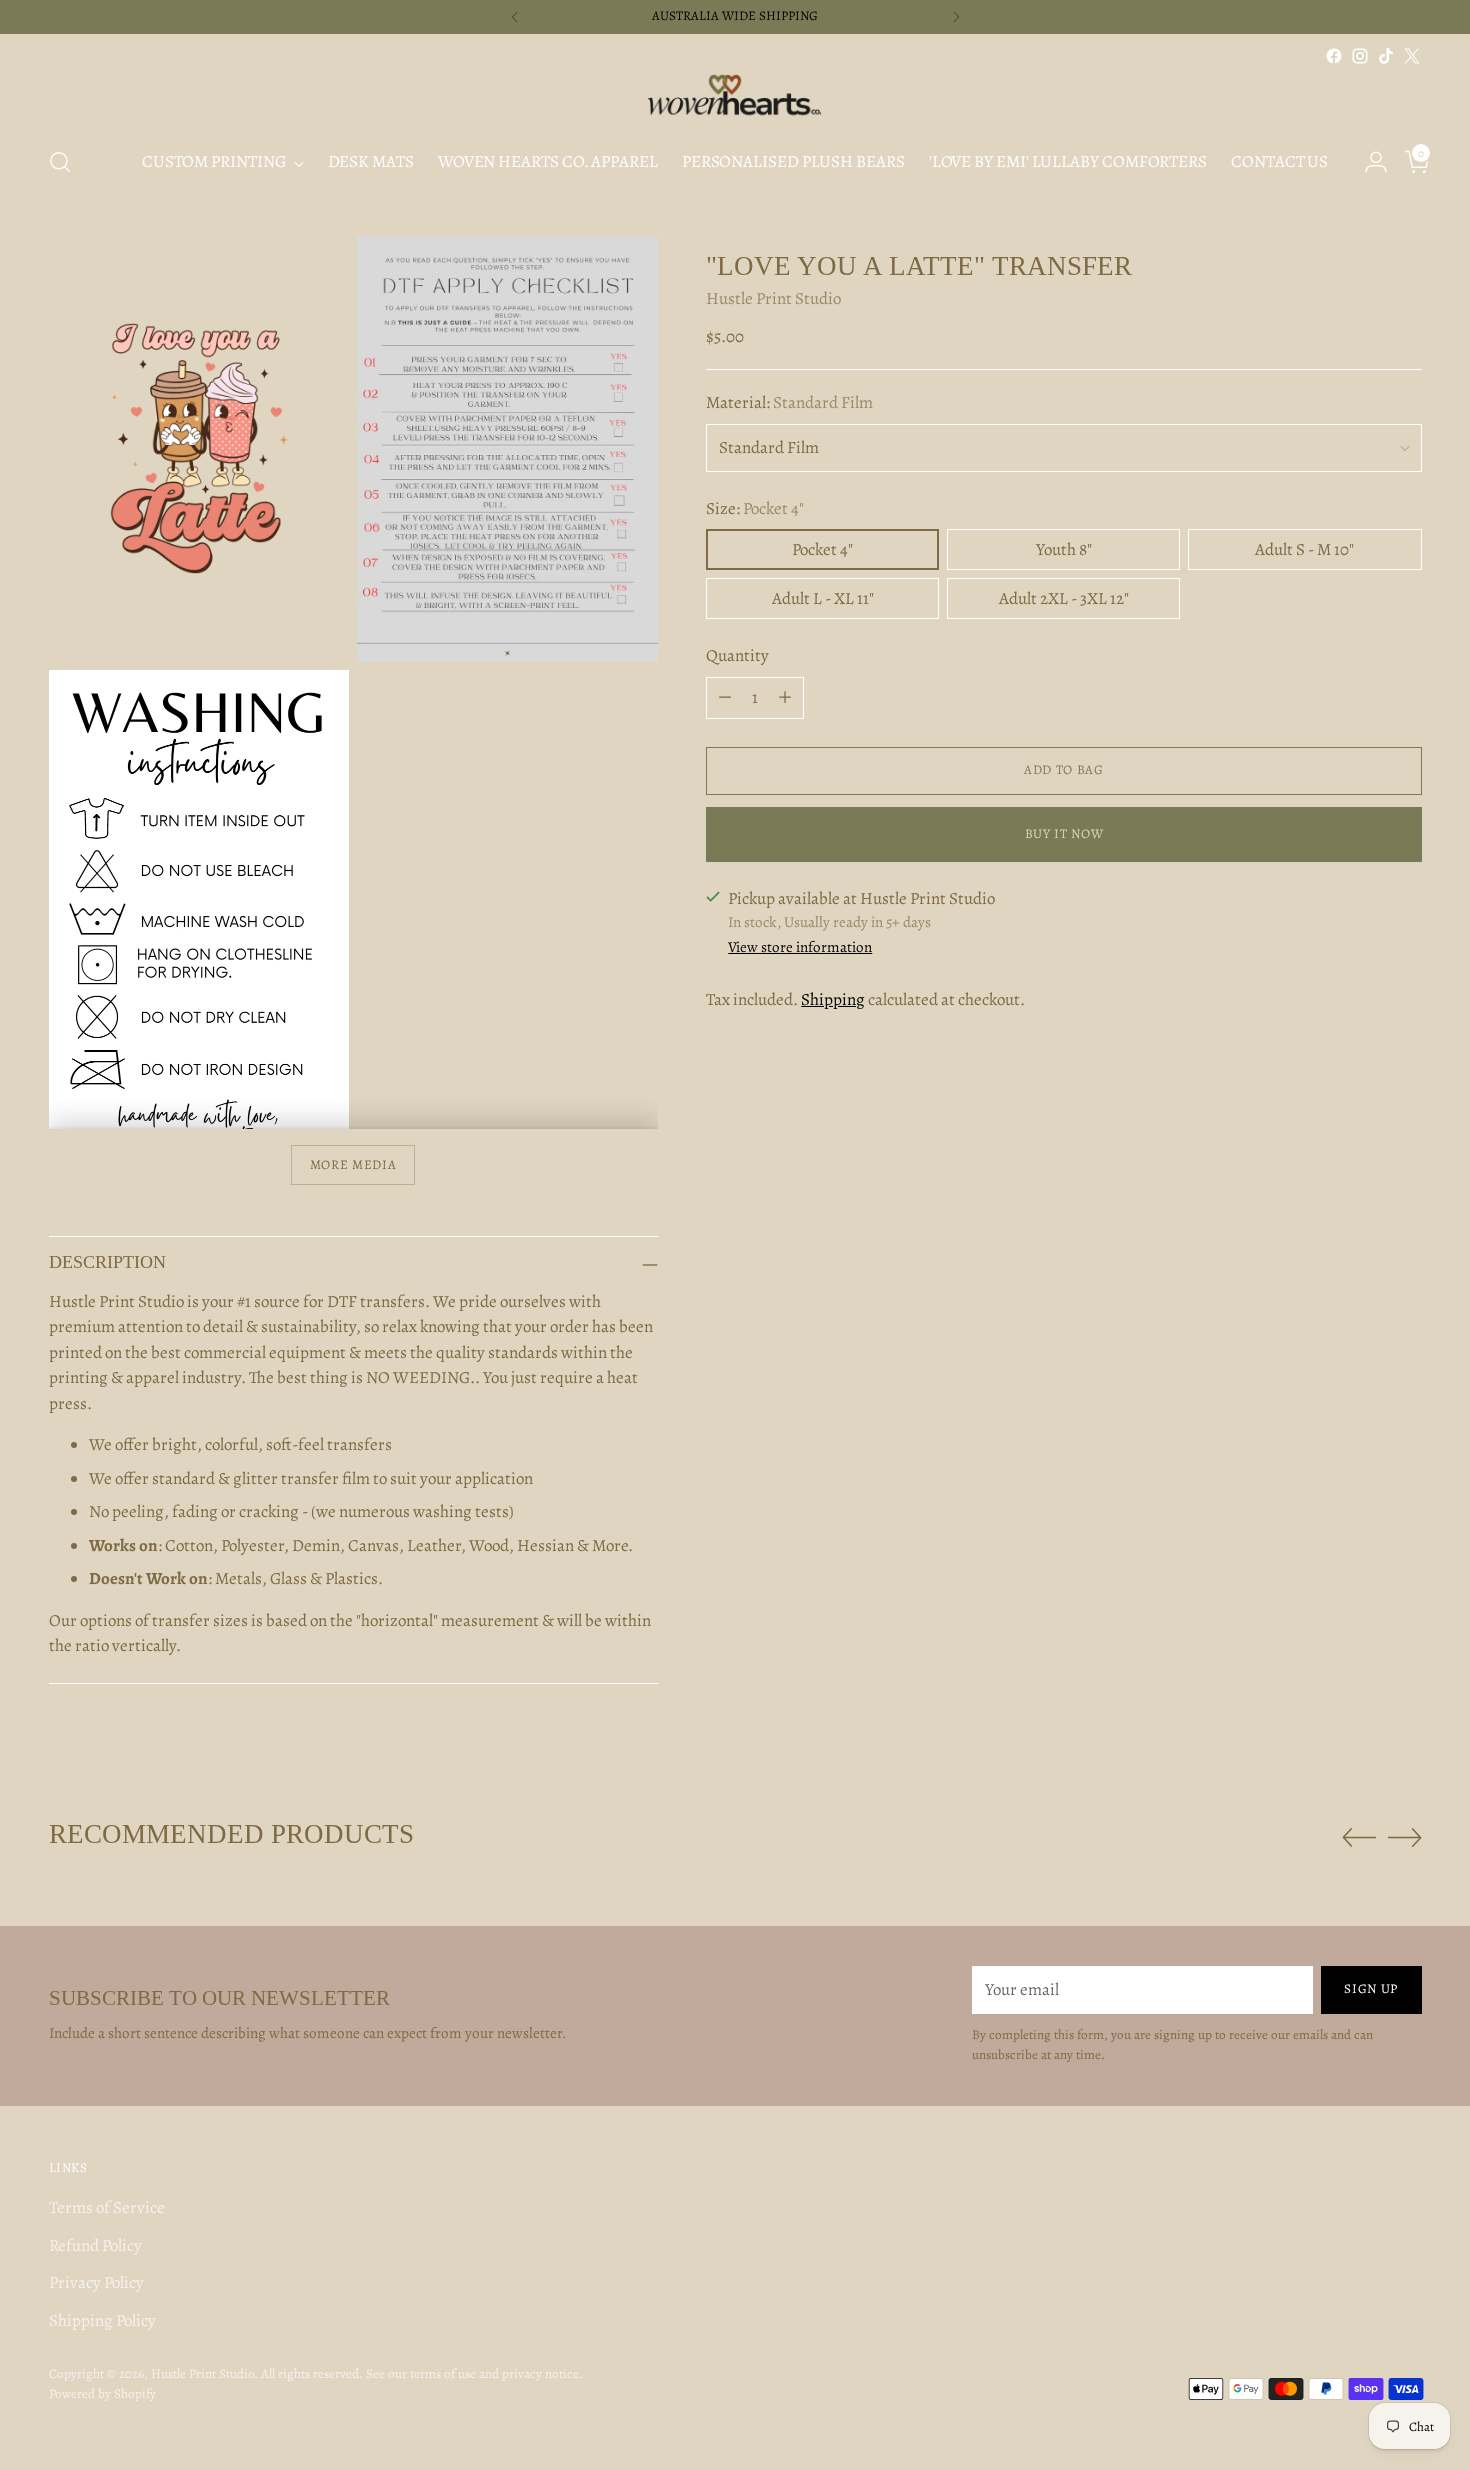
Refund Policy (95, 2245)
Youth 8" (1064, 549)
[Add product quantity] (785, 698)
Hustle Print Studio (773, 298)
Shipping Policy (102, 2320)
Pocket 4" (822, 549)
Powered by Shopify (102, 2394)
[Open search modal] (60, 162)
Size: (755, 508)
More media (353, 1165)
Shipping (833, 1000)
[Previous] (515, 17)
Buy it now (1064, 834)
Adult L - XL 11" (823, 598)
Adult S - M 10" (1304, 549)
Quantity (737, 655)
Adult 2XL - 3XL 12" (1064, 598)
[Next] (956, 17)
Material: (789, 402)
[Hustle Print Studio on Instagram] (1360, 56)
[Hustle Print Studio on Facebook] (1334, 56)
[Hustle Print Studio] (735, 99)
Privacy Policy (96, 2282)
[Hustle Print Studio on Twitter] (1412, 56)
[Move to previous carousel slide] (1359, 1838)
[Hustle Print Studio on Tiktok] (1386, 56)
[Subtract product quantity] (725, 698)
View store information (800, 947)
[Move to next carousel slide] (1405, 1837)
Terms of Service (107, 2207)
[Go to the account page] (1368, 162)
